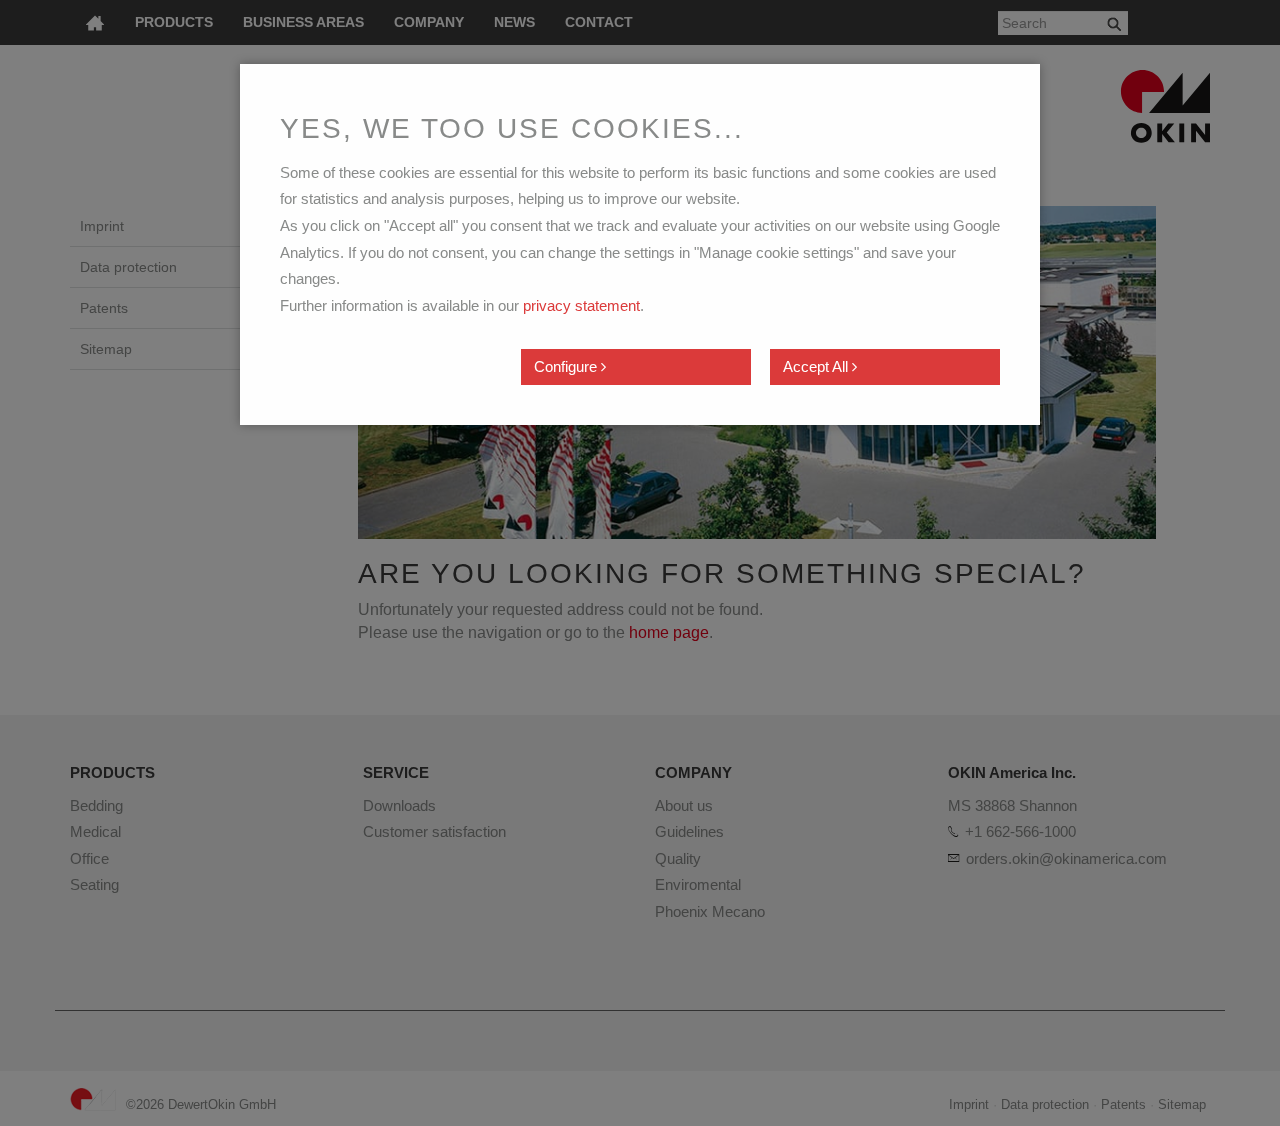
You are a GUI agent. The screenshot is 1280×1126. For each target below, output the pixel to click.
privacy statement (581, 305)
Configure (567, 366)
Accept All (817, 366)
